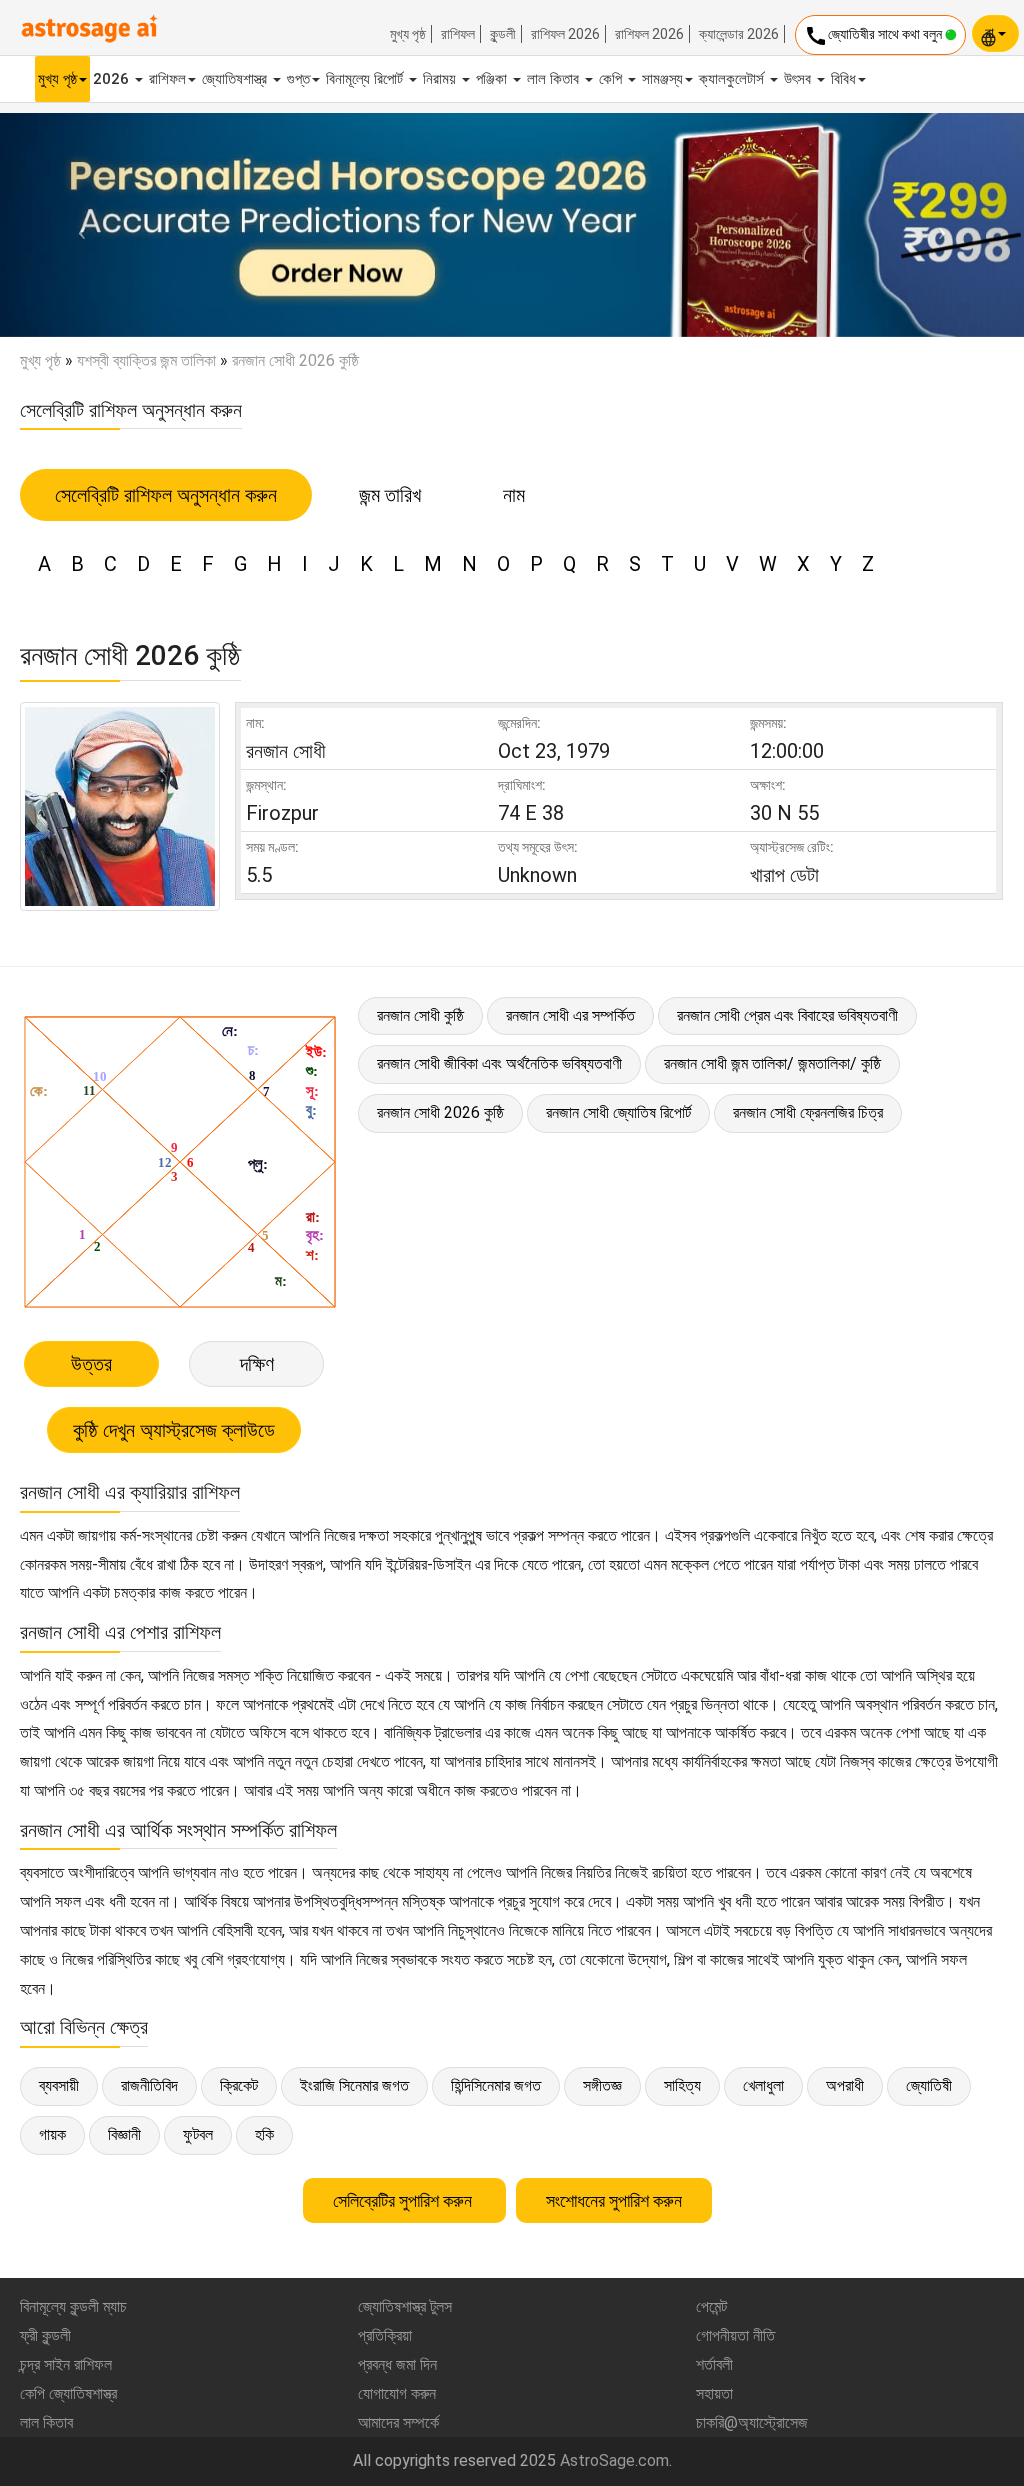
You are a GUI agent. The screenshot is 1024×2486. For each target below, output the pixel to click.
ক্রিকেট (239, 2085)
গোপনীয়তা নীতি (735, 2335)
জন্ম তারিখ (390, 495)
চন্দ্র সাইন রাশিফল (66, 2364)
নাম (514, 495)
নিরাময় (441, 79)
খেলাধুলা (763, 2085)
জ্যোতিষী (929, 2085)
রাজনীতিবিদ (149, 2085)
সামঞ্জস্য (662, 79)
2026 (113, 79)
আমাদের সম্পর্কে (398, 2422)
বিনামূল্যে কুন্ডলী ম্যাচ (73, 2306)
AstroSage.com (614, 2460)
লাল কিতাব (555, 79)
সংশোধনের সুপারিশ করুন (614, 2200)
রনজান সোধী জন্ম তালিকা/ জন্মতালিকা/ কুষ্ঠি (772, 1063)
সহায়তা (714, 2393)
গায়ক (52, 2134)
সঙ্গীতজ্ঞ (602, 2085)
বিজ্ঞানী (124, 2134)
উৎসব (799, 79)
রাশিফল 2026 (565, 34)
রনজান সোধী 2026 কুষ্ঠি (440, 1112)
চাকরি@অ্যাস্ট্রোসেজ (752, 2422)
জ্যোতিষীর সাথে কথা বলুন (874, 36)
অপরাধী (845, 2085)
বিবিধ (843, 79)
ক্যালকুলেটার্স (733, 79)
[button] (77, 225)
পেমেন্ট (711, 2306)
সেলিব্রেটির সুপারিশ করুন (404, 2200)
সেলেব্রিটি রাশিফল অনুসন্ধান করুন (166, 495)
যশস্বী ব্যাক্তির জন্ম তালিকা (146, 360)
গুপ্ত (298, 79)
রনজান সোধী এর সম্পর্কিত (570, 1015)
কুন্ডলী (503, 34)
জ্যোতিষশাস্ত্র (236, 79)
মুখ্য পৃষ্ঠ (408, 34)
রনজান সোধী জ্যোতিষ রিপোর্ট (618, 1112)
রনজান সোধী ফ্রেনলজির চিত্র (808, 1112)
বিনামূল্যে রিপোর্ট (366, 79)
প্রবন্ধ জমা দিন (397, 2364)
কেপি (612, 79)
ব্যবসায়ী (59, 2085)
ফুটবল (198, 2134)
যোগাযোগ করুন (397, 2393)
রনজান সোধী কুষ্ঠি (420, 1015)
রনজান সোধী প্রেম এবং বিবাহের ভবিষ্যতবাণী (787, 1015)
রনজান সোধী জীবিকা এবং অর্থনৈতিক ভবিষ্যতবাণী (499, 1063)
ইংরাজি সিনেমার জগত (354, 2085)
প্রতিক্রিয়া (385, 2335)
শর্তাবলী (714, 2364)
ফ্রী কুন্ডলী (45, 2335)
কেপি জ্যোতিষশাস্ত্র (68, 2393)
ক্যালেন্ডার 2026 (739, 34)
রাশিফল (458, 34)
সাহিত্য (682, 2085)
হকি (264, 2134)
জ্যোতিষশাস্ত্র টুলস (405, 2306)
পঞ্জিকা (493, 79)
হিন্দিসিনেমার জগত (496, 2085)
